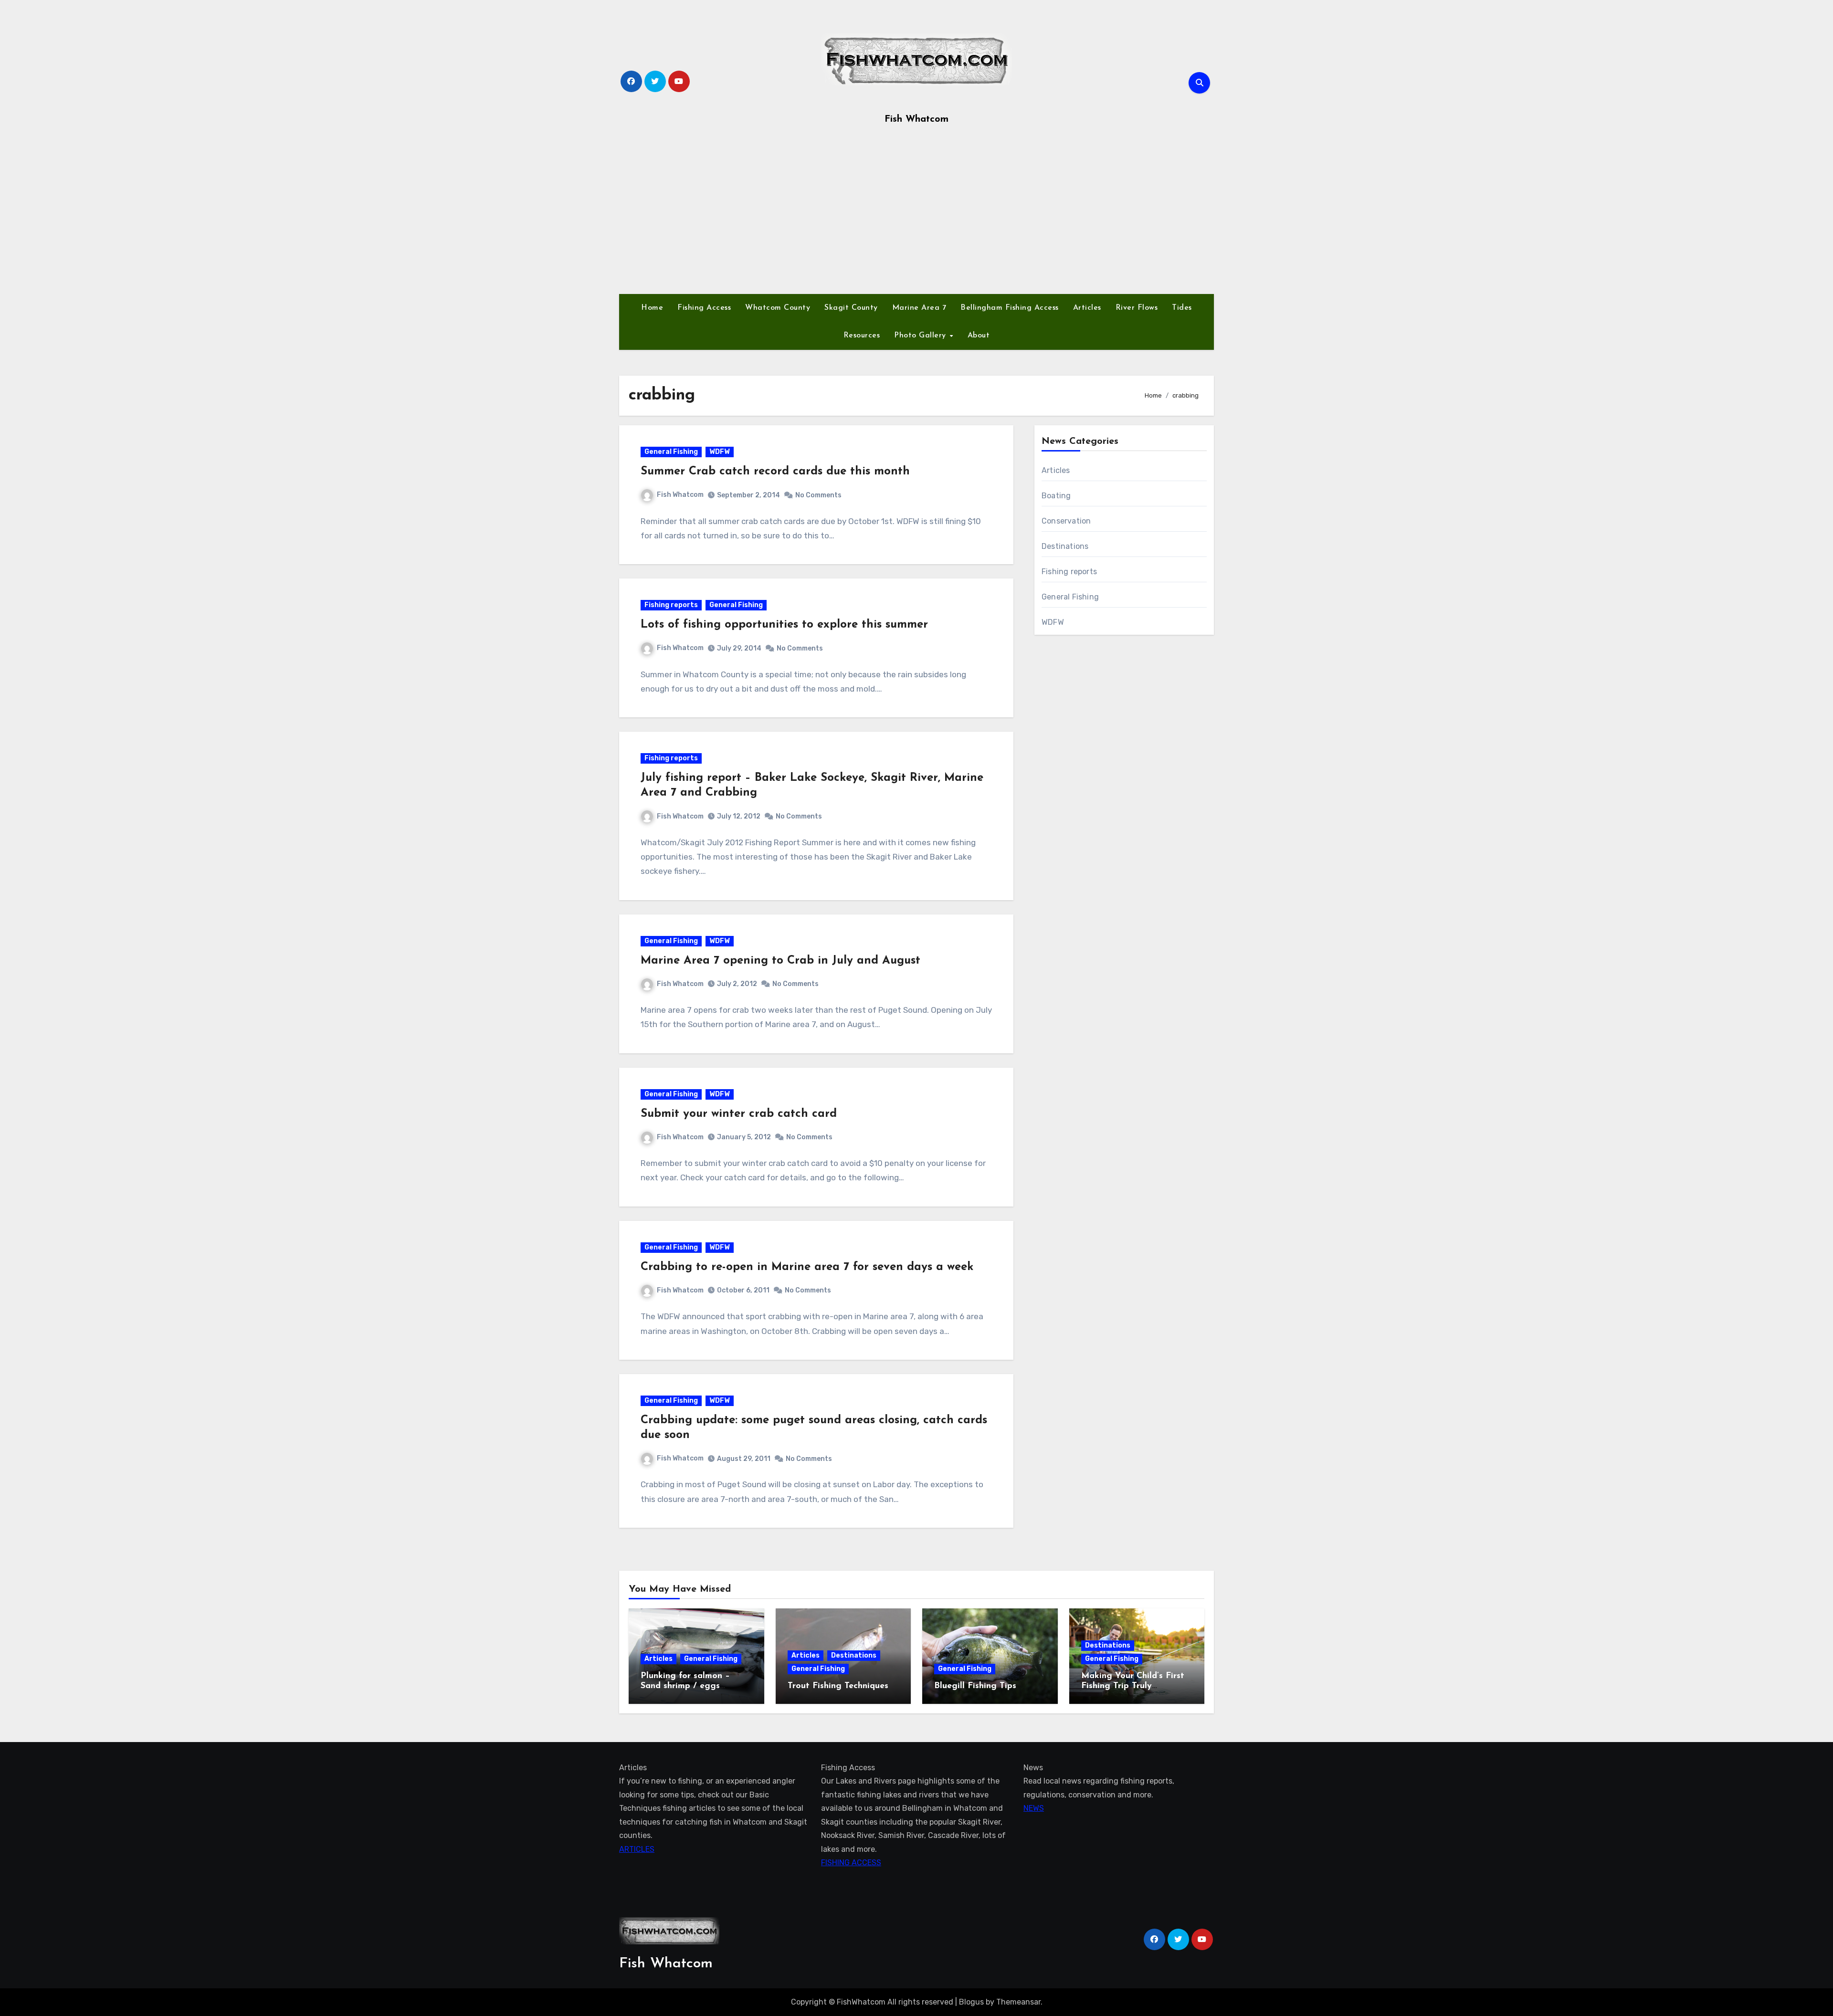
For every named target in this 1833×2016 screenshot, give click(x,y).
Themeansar (1018, 2002)
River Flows (1137, 308)
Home (652, 308)
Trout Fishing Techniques (838, 1686)
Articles (1087, 308)
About (979, 336)
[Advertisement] (916, 213)
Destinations (1065, 546)
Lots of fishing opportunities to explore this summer (784, 625)
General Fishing (671, 452)
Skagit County (851, 308)
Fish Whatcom (916, 119)
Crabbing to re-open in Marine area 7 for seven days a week (807, 1267)
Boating (1056, 496)
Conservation (1066, 521)
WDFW (720, 452)
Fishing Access (704, 308)
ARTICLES (637, 1849)
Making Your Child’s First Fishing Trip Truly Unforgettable (1133, 1686)
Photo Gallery (921, 336)
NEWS (1034, 1808)
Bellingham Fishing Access (1010, 308)
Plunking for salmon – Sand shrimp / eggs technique (685, 1686)
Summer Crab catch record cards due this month (775, 472)
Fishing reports (671, 605)
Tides (1182, 308)
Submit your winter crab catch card (739, 1114)
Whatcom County (778, 308)
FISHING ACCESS (851, 1863)
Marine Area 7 (919, 308)
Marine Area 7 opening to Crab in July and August (780, 961)
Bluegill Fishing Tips (975, 1686)
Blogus (971, 2002)
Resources (862, 336)
